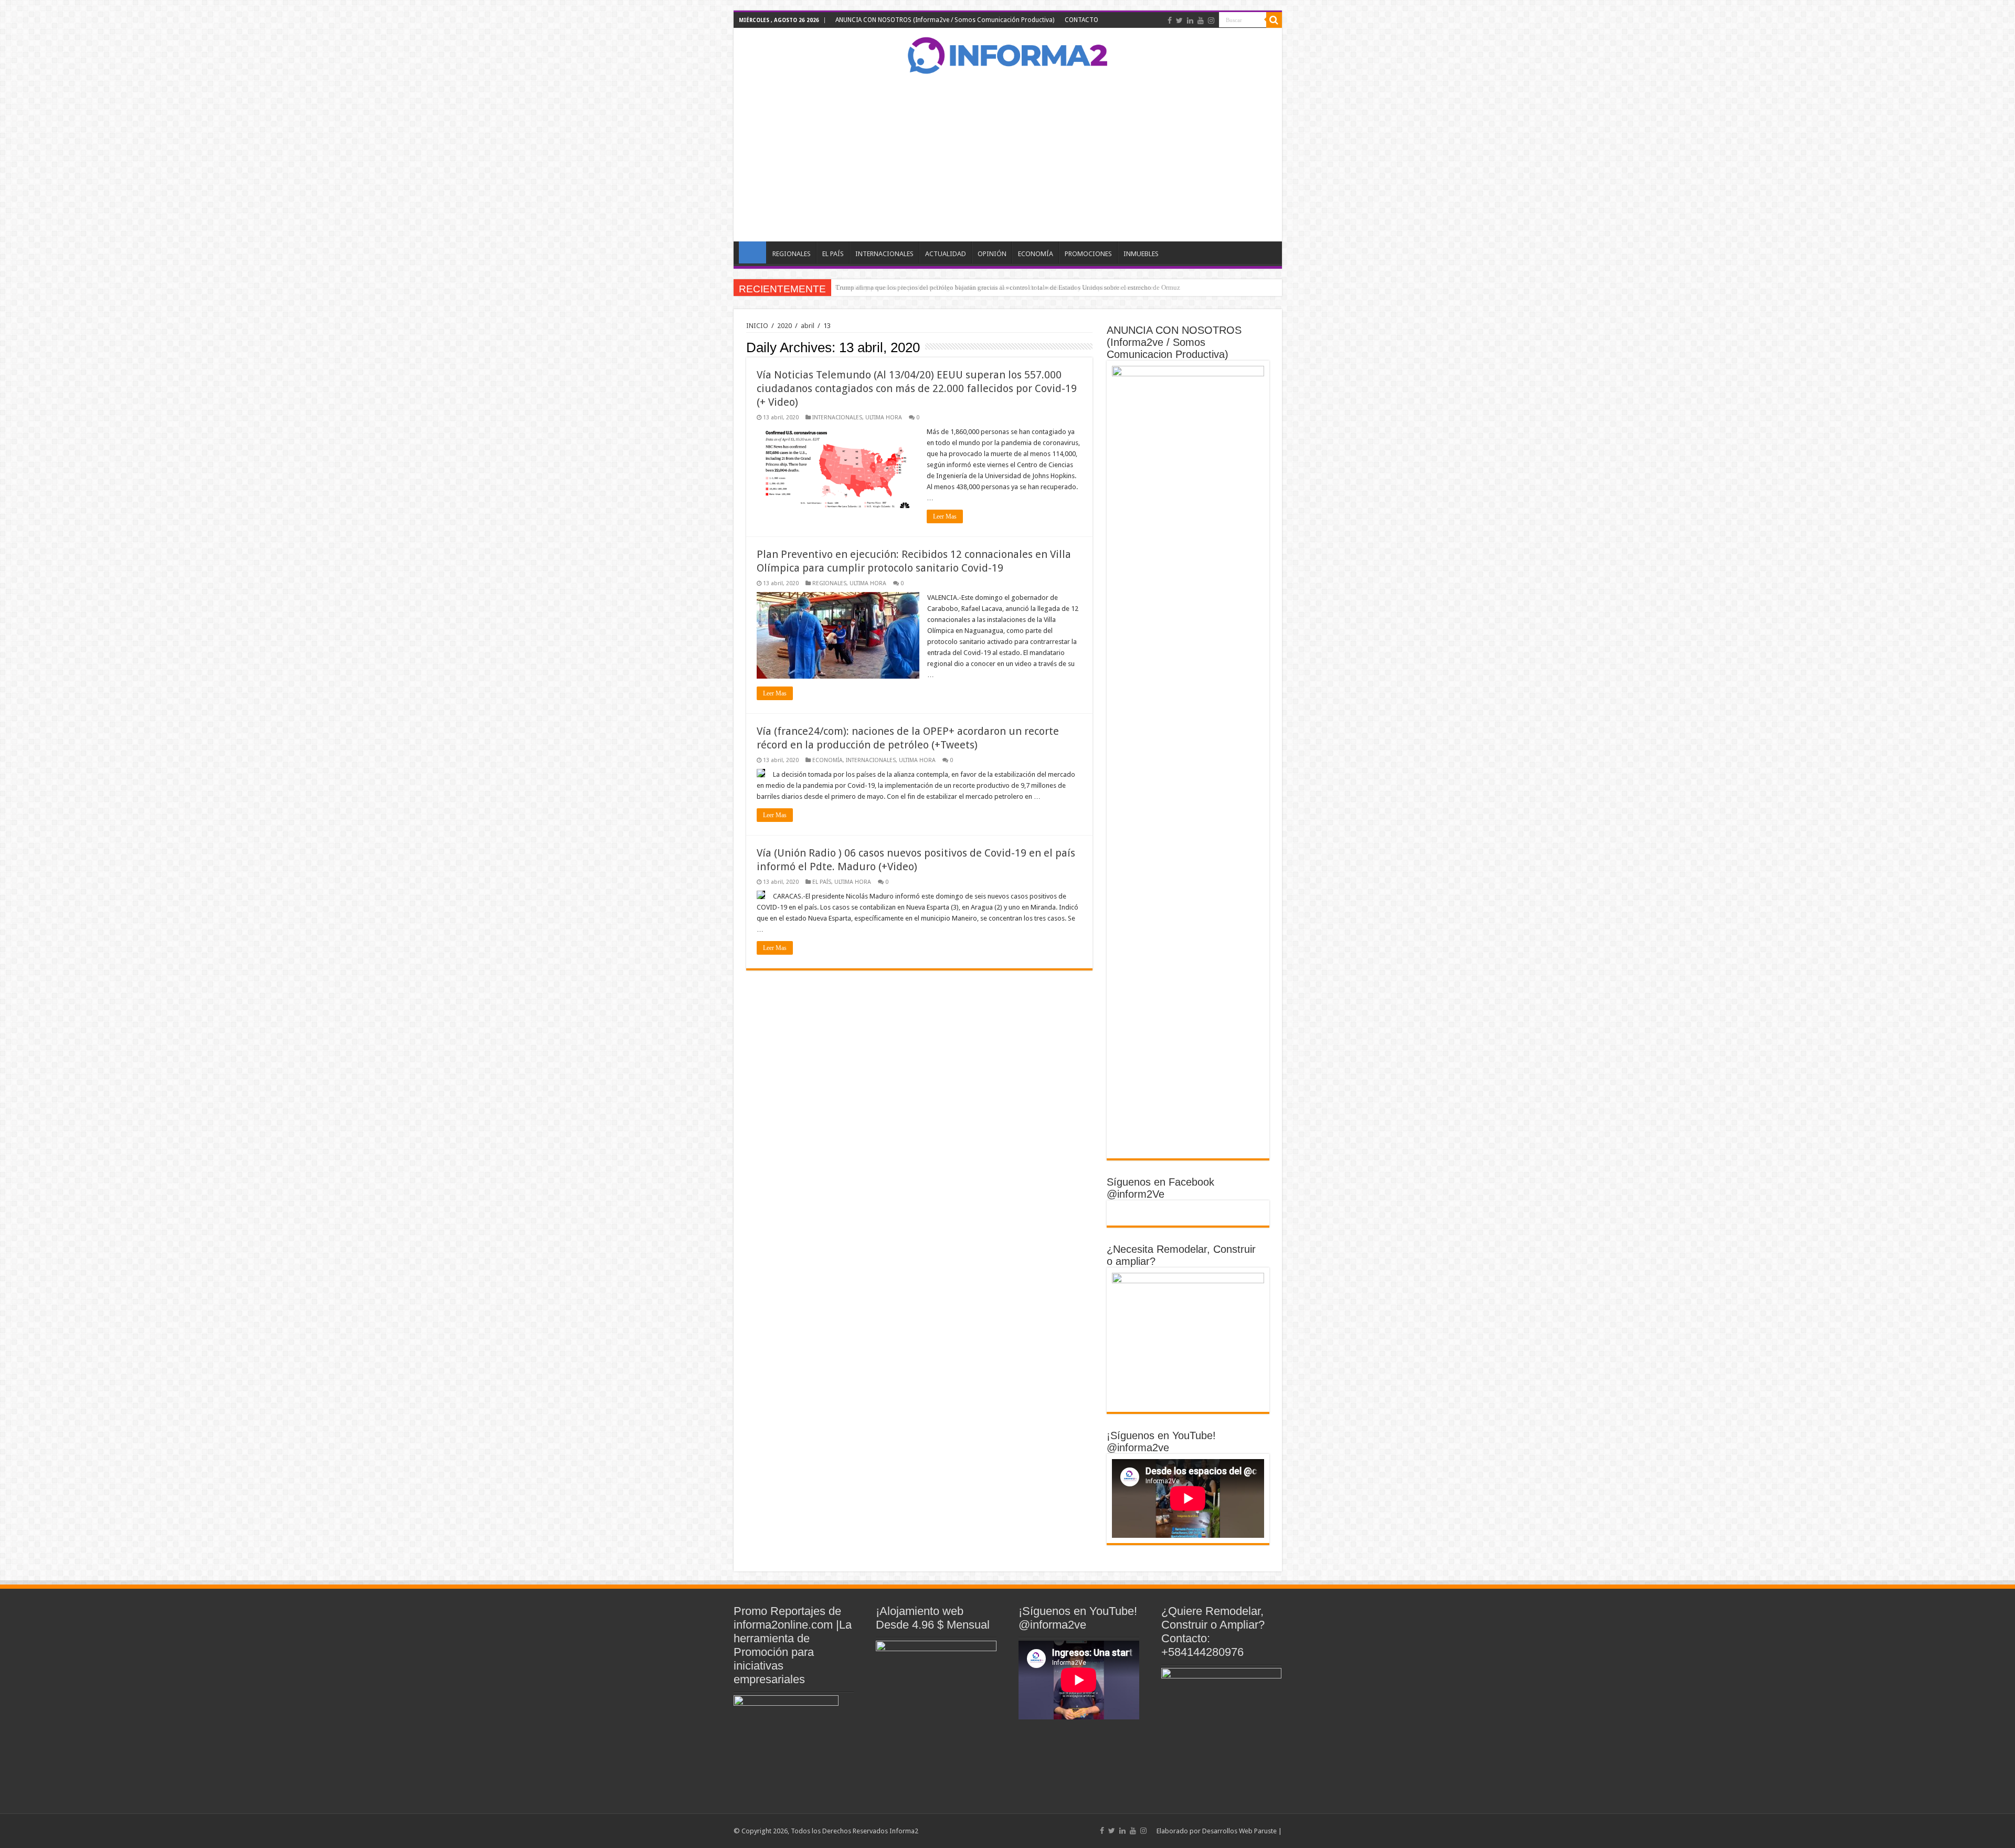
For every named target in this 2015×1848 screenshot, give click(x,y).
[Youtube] (1201, 20)
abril (808, 326)
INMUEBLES (1141, 254)
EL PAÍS (833, 254)
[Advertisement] (1008, 157)
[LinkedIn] (1190, 20)
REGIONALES (792, 254)
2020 (784, 326)
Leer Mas (945, 516)
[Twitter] (1179, 20)
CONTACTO (1081, 20)
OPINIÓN (992, 254)
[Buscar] (1274, 20)
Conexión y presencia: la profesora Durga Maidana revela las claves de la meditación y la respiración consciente (994, 287)
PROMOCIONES (1088, 254)
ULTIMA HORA (884, 418)
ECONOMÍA (1036, 254)
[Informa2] (1008, 54)
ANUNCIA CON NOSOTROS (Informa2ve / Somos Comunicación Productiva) (945, 20)
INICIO (752, 252)
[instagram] (1211, 20)
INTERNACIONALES (884, 254)
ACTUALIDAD (946, 254)
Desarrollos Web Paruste (1239, 1831)
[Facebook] (1170, 20)
